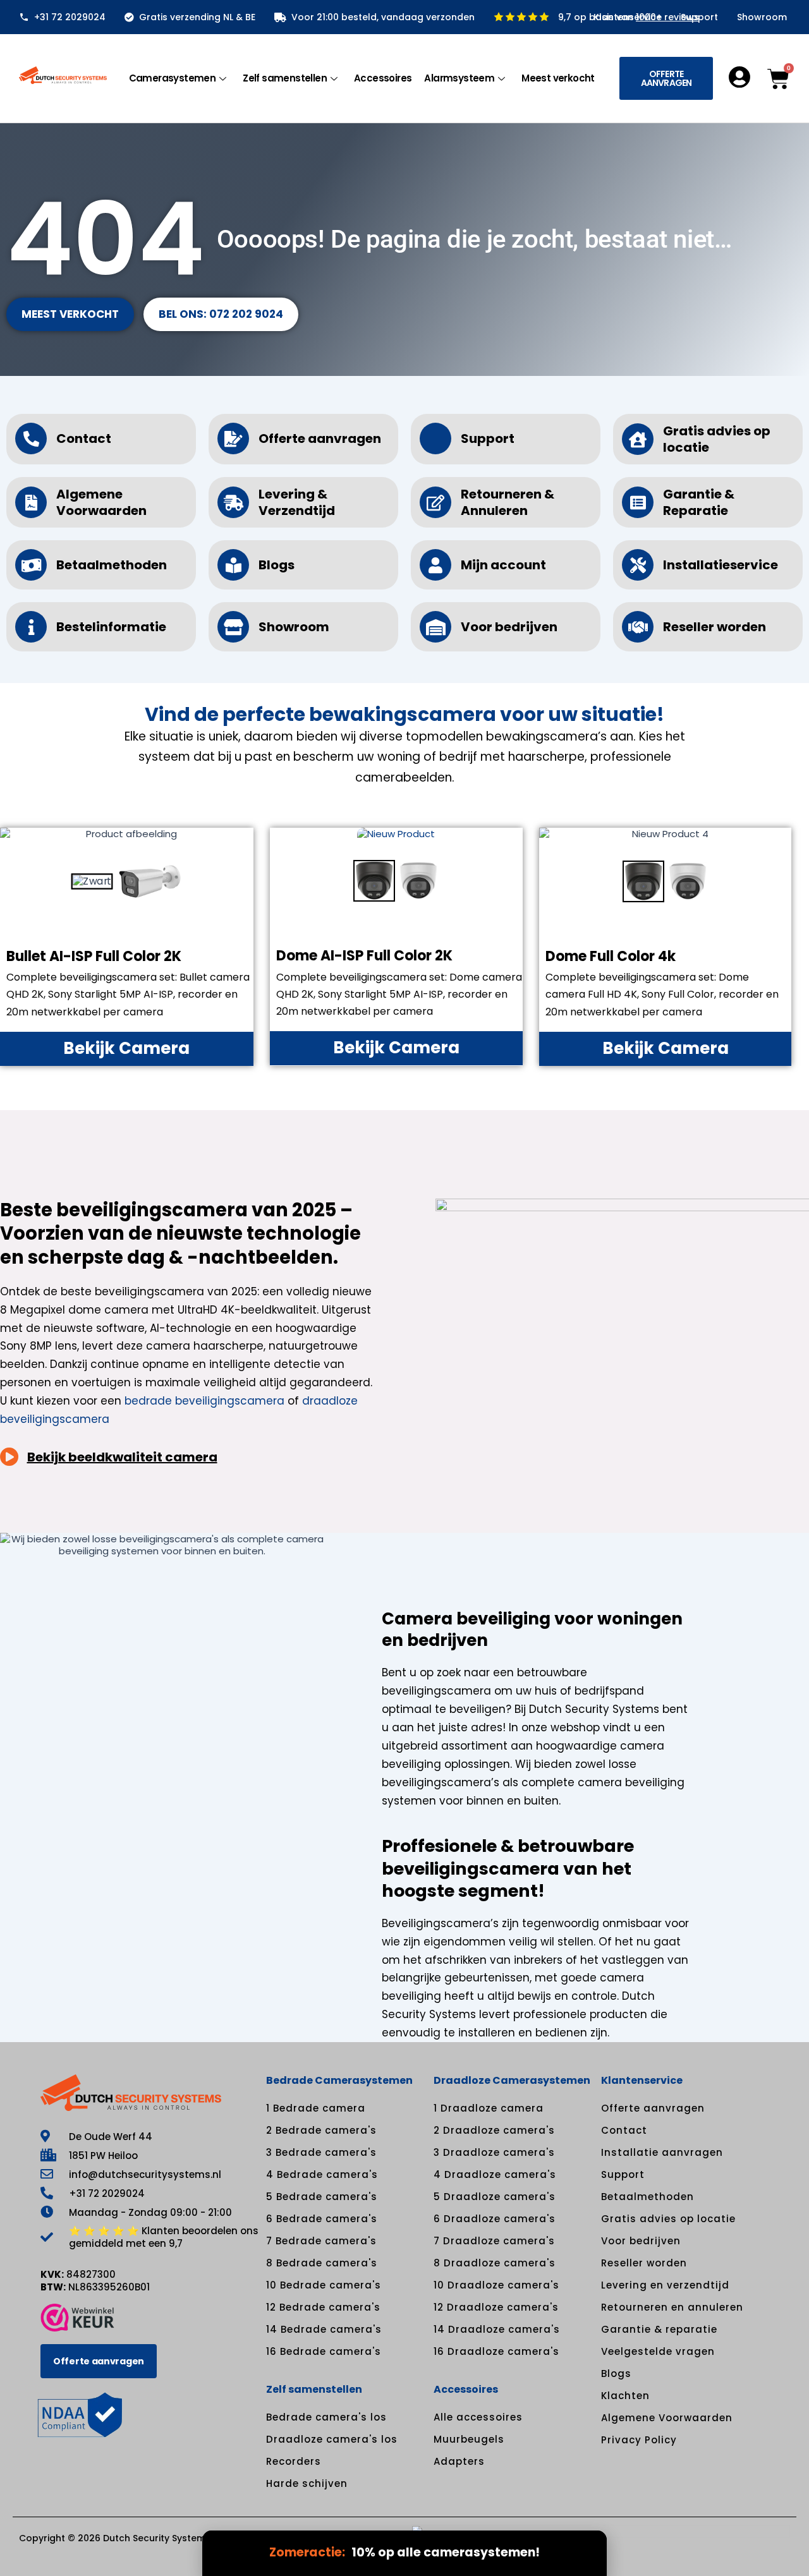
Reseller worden (715, 627)
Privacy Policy (639, 2440)
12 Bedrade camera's (323, 2307)
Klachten (625, 2396)
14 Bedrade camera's (324, 2329)
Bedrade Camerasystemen (339, 2080)
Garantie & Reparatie (699, 502)
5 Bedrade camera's (322, 2197)
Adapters (459, 2461)
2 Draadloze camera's (494, 2130)
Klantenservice (628, 17)
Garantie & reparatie (659, 2329)
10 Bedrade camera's (324, 2285)
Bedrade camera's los (326, 2417)
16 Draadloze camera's (496, 2351)
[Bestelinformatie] (31, 627)
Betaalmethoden (112, 565)
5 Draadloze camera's (495, 2197)
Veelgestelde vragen (658, 2351)
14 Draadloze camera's (497, 2329)
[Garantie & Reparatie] (638, 502)
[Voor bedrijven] (435, 627)
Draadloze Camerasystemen (512, 2080)
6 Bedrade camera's (322, 2219)
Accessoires (383, 78)
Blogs (277, 565)
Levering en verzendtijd (665, 2285)
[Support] (435, 438)
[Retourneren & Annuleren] (435, 502)
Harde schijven (307, 2483)
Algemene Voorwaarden (101, 502)
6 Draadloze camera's (495, 2219)
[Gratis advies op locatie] (638, 439)
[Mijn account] (435, 565)
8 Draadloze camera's (495, 2263)
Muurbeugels (469, 2439)
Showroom (762, 17)
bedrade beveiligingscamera (204, 1401)
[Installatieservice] (638, 565)
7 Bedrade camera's (321, 2241)
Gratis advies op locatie (717, 439)
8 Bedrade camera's (322, 2263)
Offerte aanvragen (320, 438)
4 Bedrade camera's (322, 2174)
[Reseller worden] (638, 627)
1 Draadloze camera (489, 2108)
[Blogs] (233, 565)
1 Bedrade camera (316, 2108)
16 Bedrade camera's (324, 2351)
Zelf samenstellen (285, 78)
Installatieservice (721, 565)
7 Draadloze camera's (494, 2241)
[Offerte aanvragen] (233, 438)
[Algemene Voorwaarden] (31, 502)
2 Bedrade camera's (321, 2130)
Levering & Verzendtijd (297, 502)
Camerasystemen (173, 78)
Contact (84, 438)
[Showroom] (233, 627)
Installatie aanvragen (662, 2152)
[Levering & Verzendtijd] (233, 502)
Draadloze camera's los (332, 2439)
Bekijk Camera (126, 1048)
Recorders (294, 2461)
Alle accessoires (478, 2417)
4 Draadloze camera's (495, 2174)
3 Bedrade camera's (321, 2152)
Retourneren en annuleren (672, 2307)
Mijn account (503, 565)
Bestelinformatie (111, 627)
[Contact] (31, 438)
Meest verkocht (558, 78)
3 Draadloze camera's (494, 2152)
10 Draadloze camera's (496, 2285)
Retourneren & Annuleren (508, 502)
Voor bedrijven (509, 627)
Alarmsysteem (459, 78)
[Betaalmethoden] (31, 565)
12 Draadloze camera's (496, 2307)
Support (699, 17)
